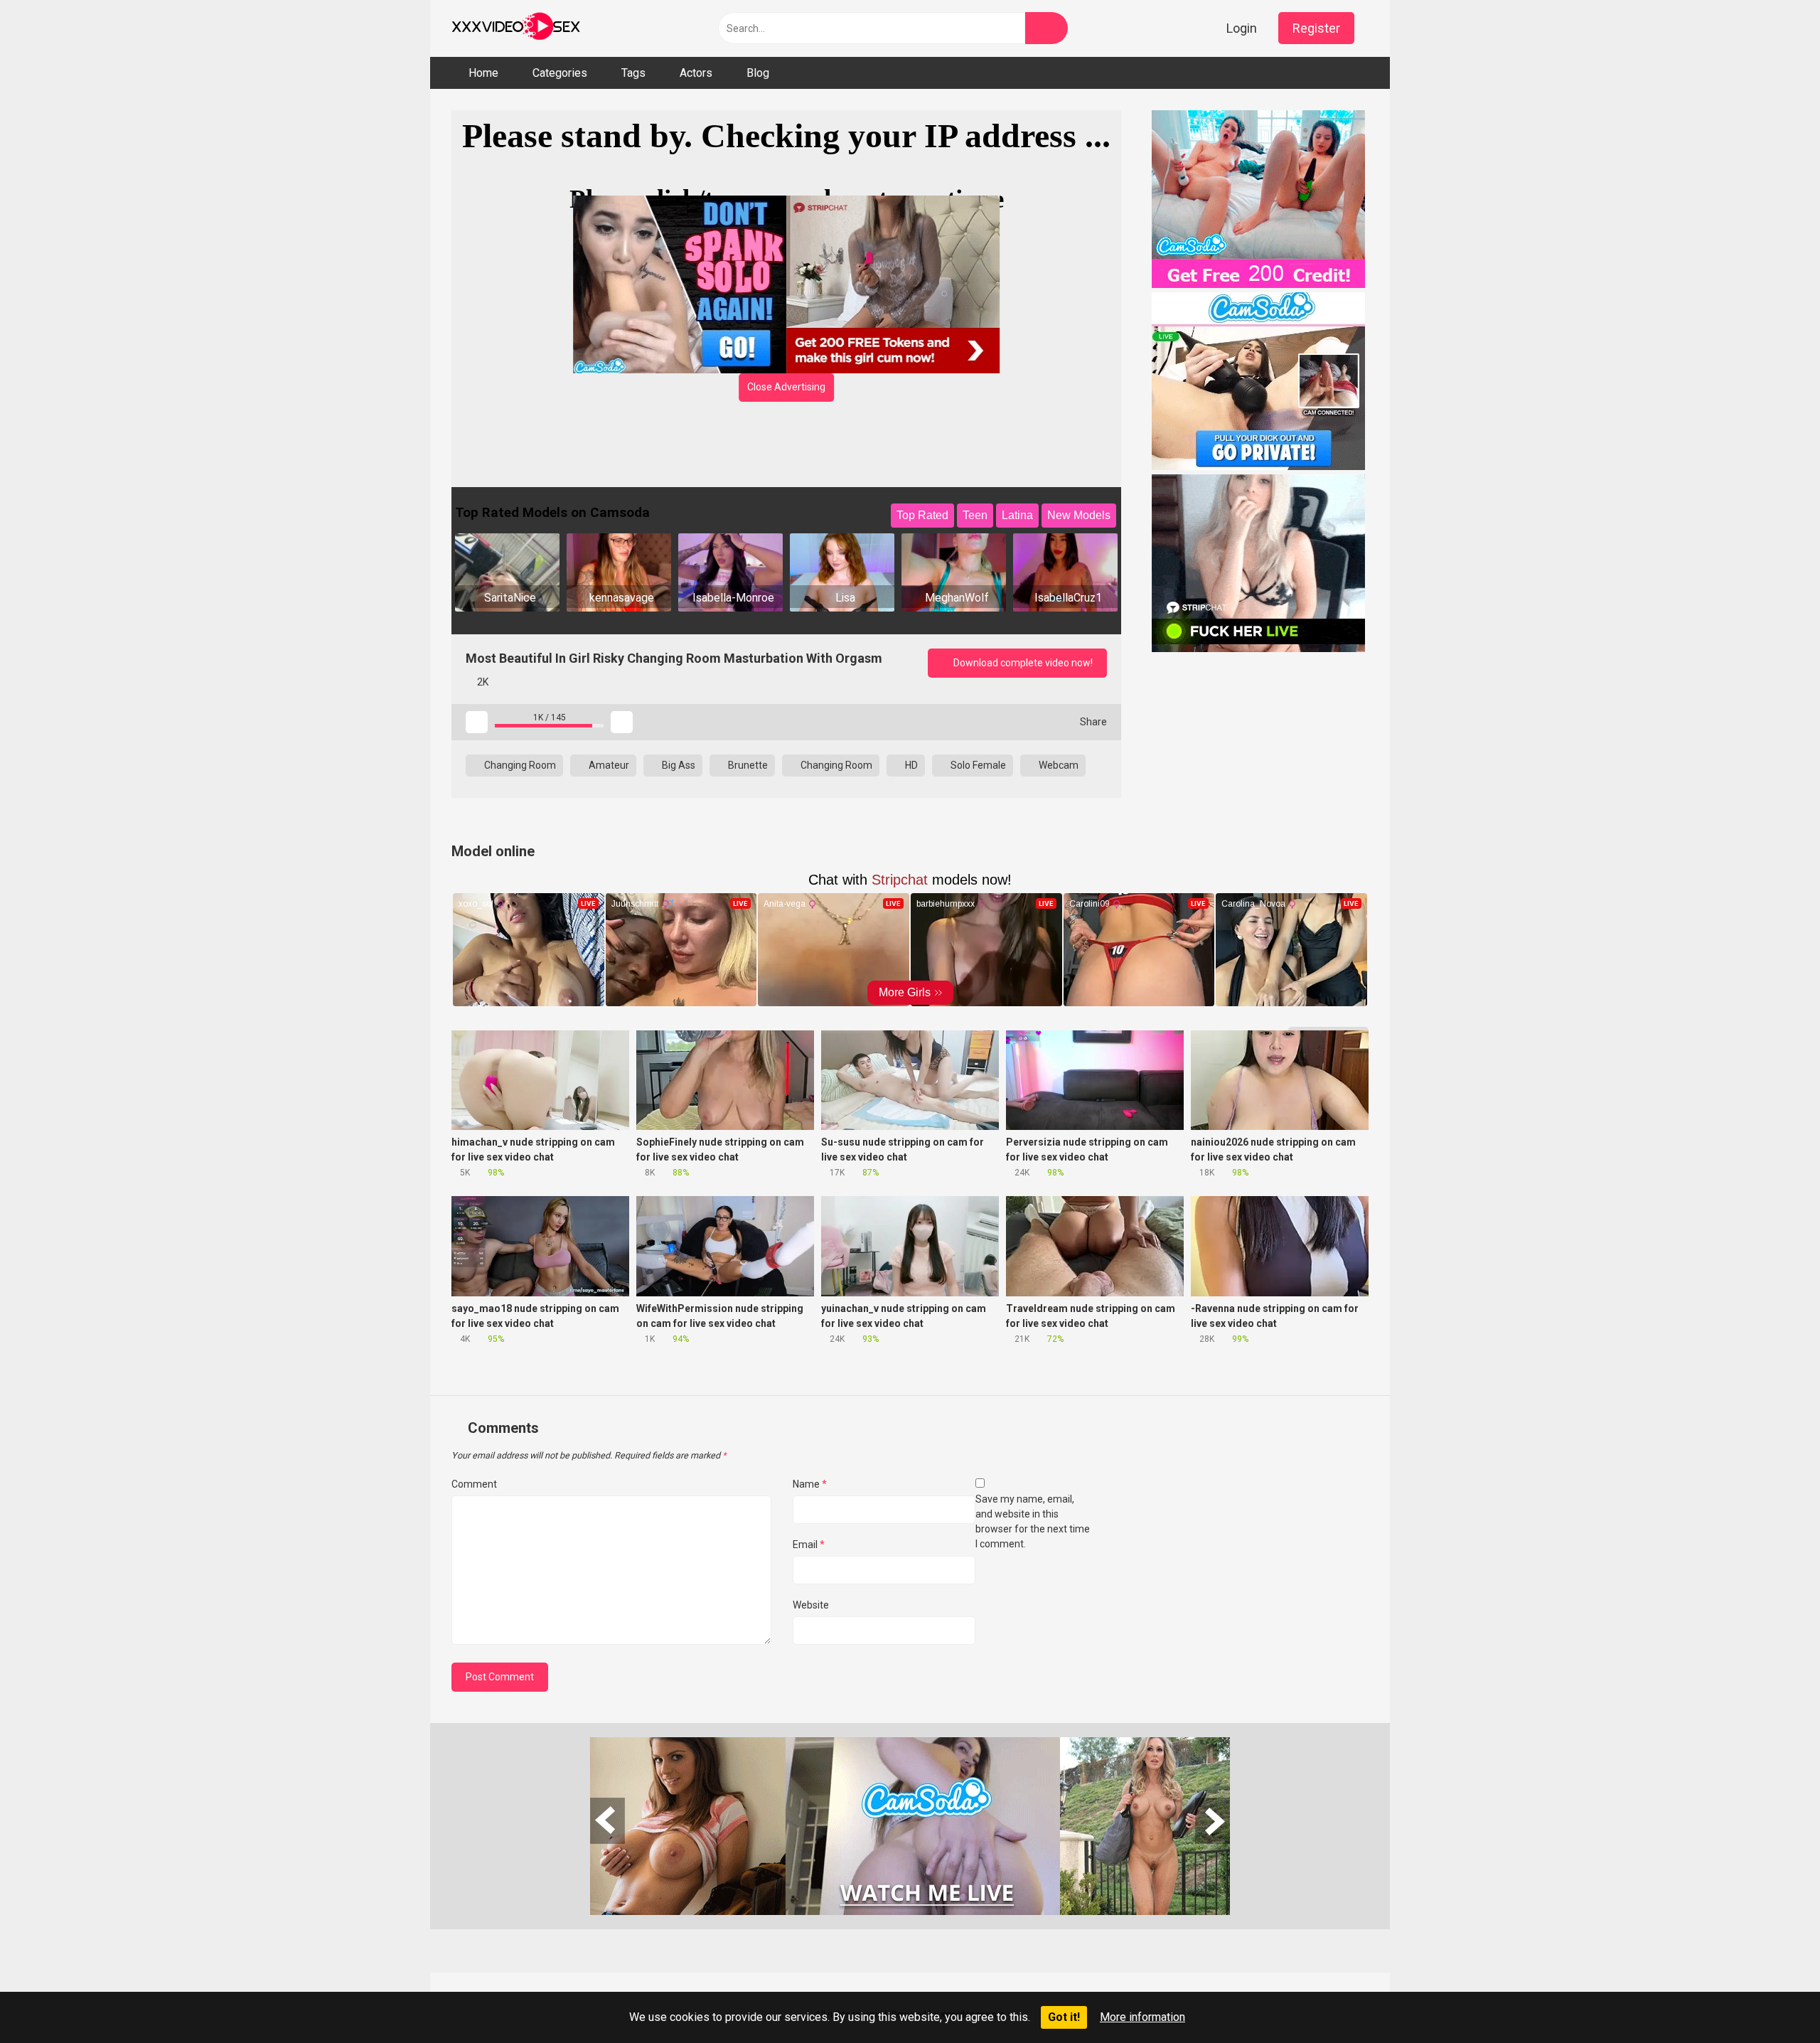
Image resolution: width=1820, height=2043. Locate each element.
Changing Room (519, 765)
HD (910, 765)
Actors (696, 73)
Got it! (1064, 2017)
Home (483, 73)
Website (811, 1605)
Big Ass (678, 765)
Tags (633, 73)
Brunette (747, 765)
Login (1242, 28)
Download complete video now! (1022, 663)
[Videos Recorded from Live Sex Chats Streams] (516, 28)
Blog (758, 73)
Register (1316, 28)
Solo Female (977, 765)
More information (1142, 2017)
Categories (560, 73)
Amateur (608, 765)
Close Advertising (786, 387)
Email (809, 1545)
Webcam (1058, 765)
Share (1092, 722)
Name (810, 1484)
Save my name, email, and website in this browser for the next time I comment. (1033, 1521)
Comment (474, 1484)
